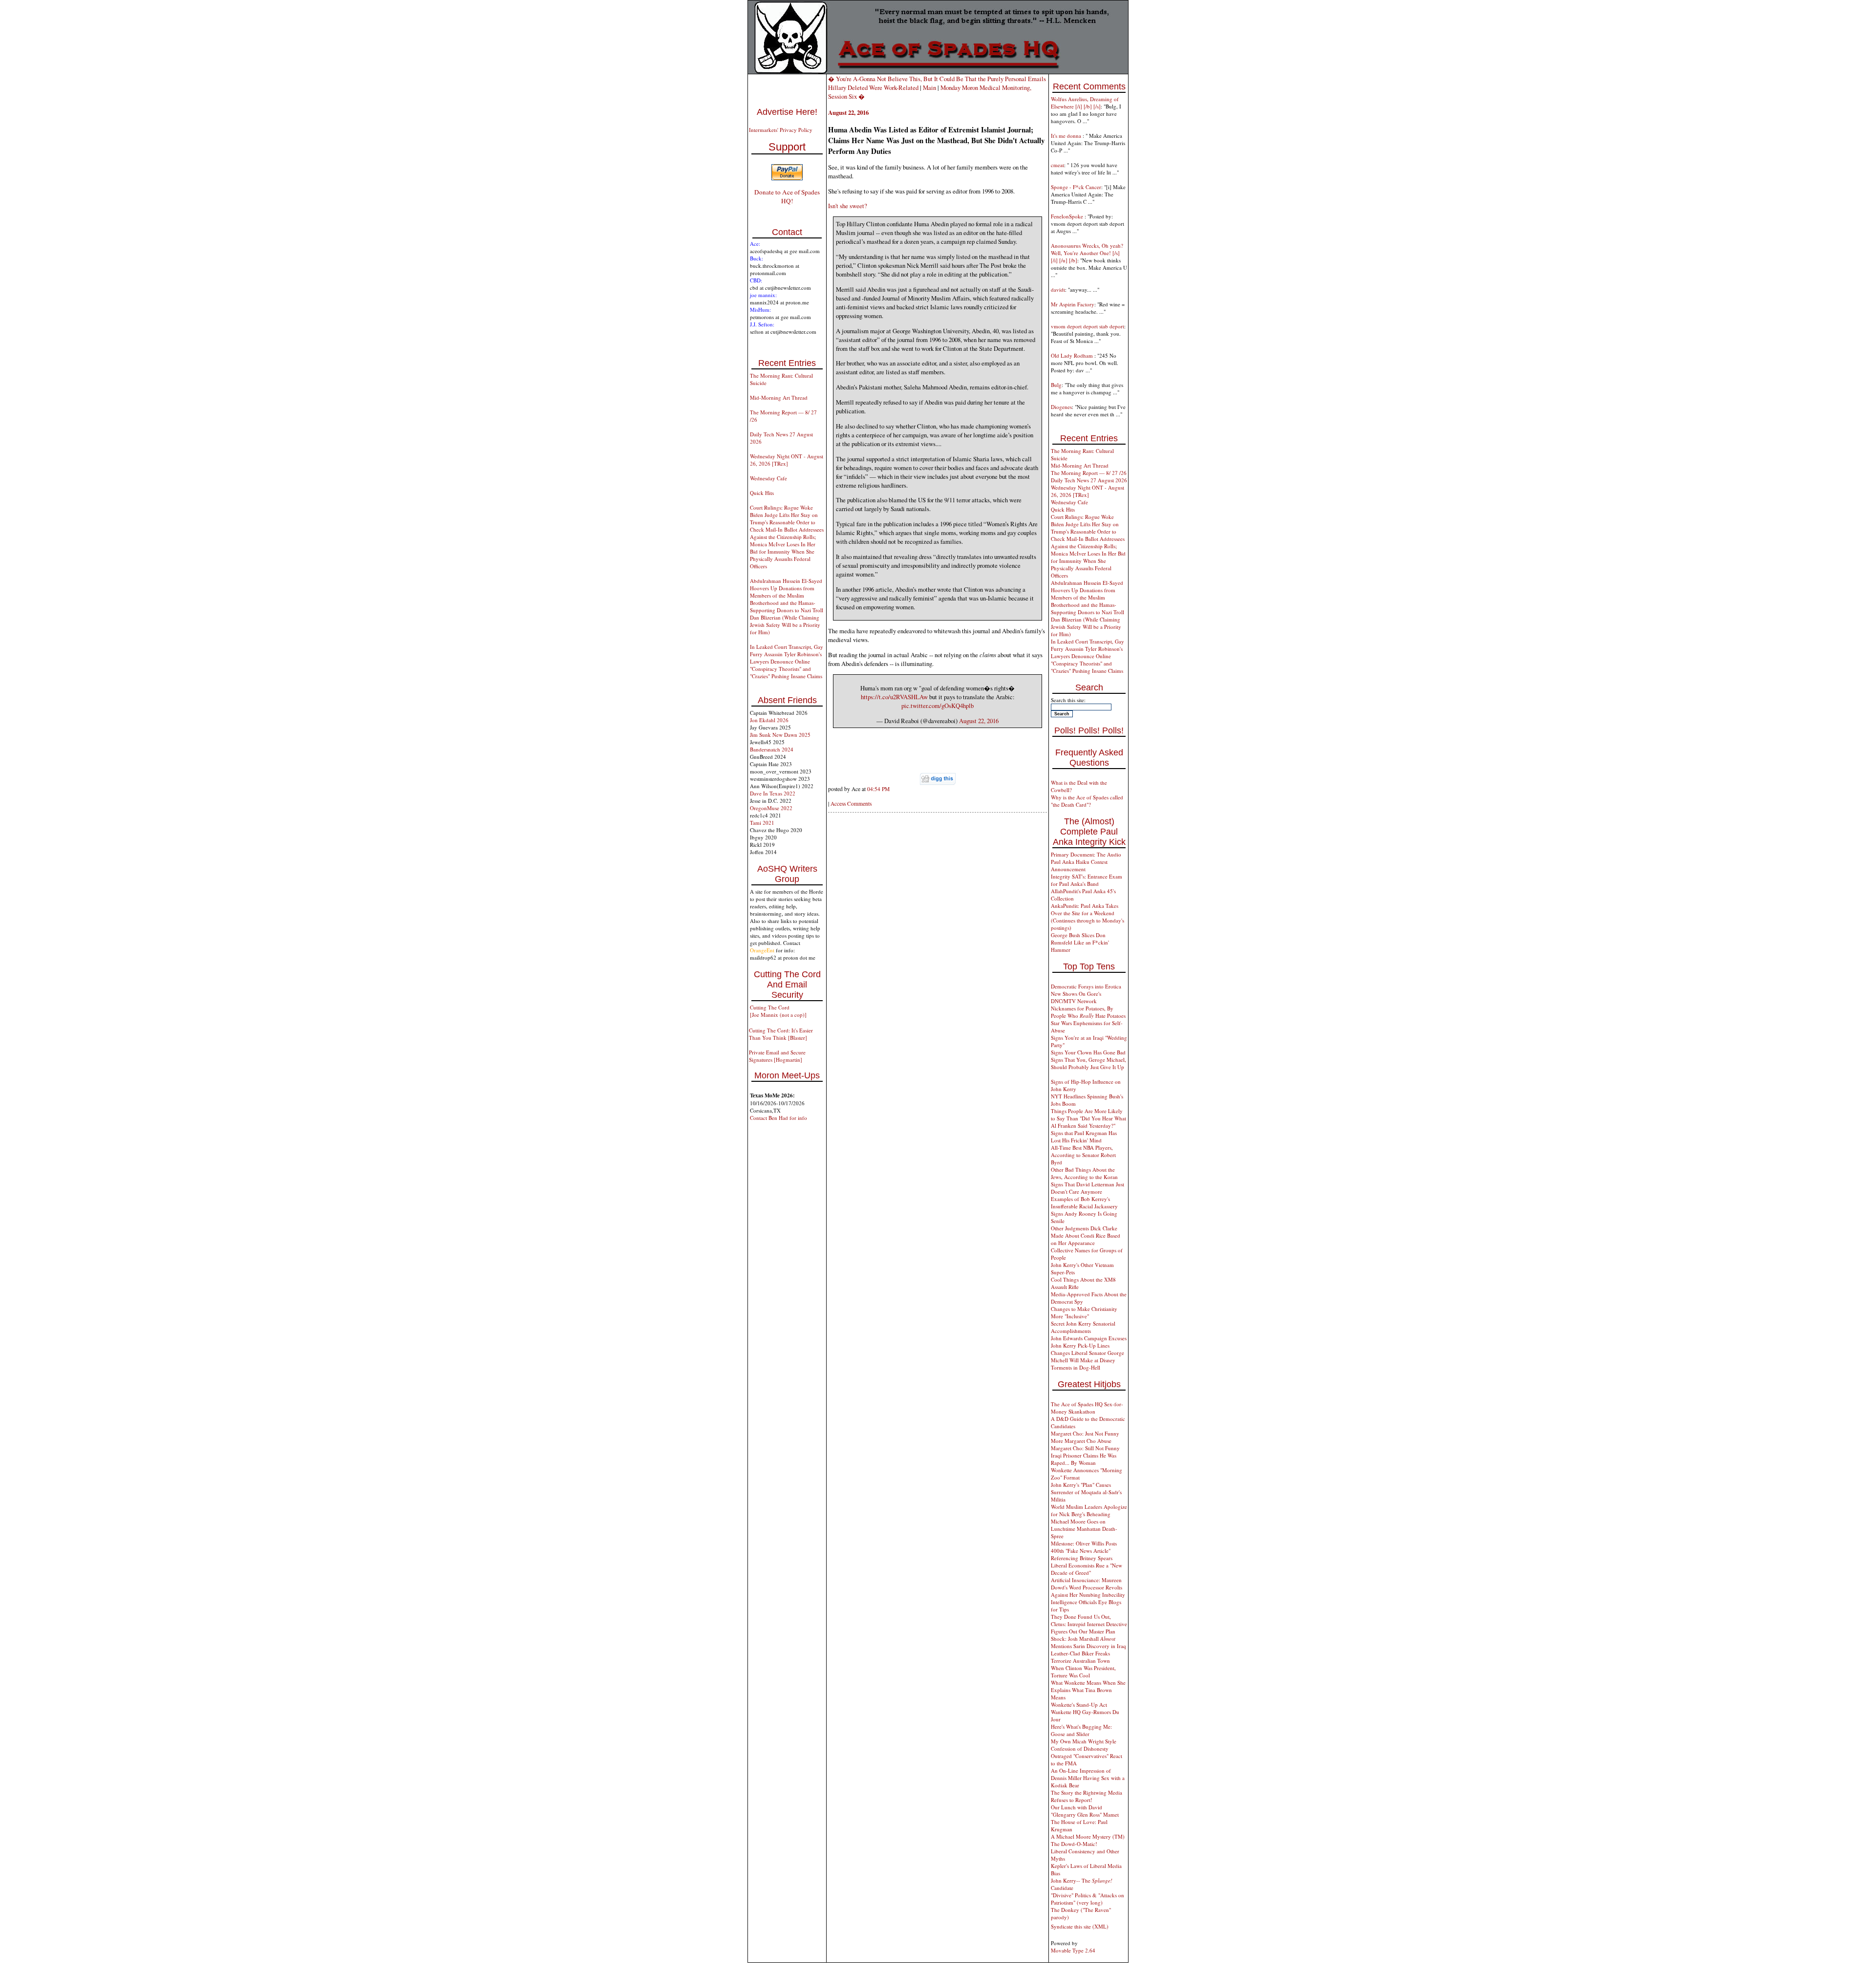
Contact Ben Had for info (778, 1118)
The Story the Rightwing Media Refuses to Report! (1087, 1796)
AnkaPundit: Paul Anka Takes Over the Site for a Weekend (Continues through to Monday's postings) (1087, 917)
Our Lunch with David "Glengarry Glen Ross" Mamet (1085, 1811)
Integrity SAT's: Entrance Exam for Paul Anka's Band (1087, 880)
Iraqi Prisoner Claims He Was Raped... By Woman (1084, 1459)
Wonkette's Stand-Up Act (1079, 1705)
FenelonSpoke (1068, 216)
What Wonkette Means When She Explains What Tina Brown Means (1088, 1690)
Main (929, 87)
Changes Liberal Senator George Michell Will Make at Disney (1087, 1356)
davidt (1058, 290)
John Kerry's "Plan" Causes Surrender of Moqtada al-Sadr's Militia (1086, 1492)
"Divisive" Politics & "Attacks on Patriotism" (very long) (1087, 1899)
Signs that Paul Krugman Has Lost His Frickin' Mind (1084, 1137)
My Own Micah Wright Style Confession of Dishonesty (1084, 1745)
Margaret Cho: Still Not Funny (1085, 1448)
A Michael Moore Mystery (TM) (1088, 1836)
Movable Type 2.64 (1073, 1950)
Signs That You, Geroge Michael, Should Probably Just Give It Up (1088, 1063)
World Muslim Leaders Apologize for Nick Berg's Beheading (1089, 1510)
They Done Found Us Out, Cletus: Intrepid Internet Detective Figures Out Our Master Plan (1089, 1624)
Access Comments (851, 804)
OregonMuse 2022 (771, 808)
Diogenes (1061, 407)
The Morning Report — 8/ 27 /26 (1089, 473)
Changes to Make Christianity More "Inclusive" (1084, 1312)
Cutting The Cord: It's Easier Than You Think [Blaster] (781, 1034)
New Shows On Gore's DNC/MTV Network (1076, 997)
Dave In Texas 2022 (773, 793)
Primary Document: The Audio (1086, 854)
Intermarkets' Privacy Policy (781, 130)
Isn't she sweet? (848, 206)
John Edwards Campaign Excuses (1089, 1338)
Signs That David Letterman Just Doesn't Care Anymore (1087, 1188)
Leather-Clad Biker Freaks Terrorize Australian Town (1080, 1657)
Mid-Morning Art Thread (779, 397)
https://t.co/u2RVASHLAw (894, 697)
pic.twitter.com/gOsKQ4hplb (938, 706)
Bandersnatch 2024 (772, 749)
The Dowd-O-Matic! (1074, 1844)
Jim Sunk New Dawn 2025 (780, 735)
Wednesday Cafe (768, 478)
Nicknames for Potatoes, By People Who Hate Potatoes (1088, 1012)
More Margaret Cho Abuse (1081, 1441)
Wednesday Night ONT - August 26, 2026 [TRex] (787, 460)
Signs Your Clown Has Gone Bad (1088, 1052)
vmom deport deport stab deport (1087, 326)
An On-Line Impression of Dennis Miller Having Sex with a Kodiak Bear (1088, 1778)
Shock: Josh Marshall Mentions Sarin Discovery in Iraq (1088, 1642)
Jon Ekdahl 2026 (769, 720)
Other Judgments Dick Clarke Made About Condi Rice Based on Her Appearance (1086, 1235)
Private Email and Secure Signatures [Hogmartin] (777, 1056)
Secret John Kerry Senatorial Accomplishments (1083, 1327)
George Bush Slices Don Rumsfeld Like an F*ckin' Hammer (1080, 942)
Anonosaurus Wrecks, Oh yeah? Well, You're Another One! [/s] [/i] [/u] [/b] (1087, 253)
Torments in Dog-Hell (1076, 1367)
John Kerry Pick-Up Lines (1080, 1345)
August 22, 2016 (979, 721)
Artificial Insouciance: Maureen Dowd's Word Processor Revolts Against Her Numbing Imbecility (1088, 1587)
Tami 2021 (762, 823)
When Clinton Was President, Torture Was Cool (1083, 1672)
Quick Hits (762, 493)
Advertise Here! (787, 112)
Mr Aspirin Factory (1073, 304)
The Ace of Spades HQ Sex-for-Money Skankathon (1087, 1408)
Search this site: (1068, 700)
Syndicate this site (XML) (1080, 1926)
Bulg (1056, 385)
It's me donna (1067, 136)
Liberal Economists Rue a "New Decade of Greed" (1087, 1569)
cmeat (1057, 165)
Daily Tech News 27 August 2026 (1089, 480)
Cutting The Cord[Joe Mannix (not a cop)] (778, 1011)
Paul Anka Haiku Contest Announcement (1079, 865)
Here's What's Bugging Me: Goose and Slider (1081, 1730)
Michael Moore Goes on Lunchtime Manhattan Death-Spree (1084, 1529)
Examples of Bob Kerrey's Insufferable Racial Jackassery (1084, 1202)
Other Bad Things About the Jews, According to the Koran (1084, 1173)
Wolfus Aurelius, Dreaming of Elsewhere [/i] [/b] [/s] (1085, 103)
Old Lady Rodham (1073, 355)
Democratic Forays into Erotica (1086, 986)
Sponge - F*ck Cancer (1076, 187)
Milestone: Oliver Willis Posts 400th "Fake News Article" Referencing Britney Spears (1084, 1551)
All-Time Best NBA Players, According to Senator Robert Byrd (1083, 1155)
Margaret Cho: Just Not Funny (1085, 1433)
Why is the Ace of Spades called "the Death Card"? (1087, 801)
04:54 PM (878, 789)
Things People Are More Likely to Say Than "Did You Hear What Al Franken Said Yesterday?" (1088, 1118)
